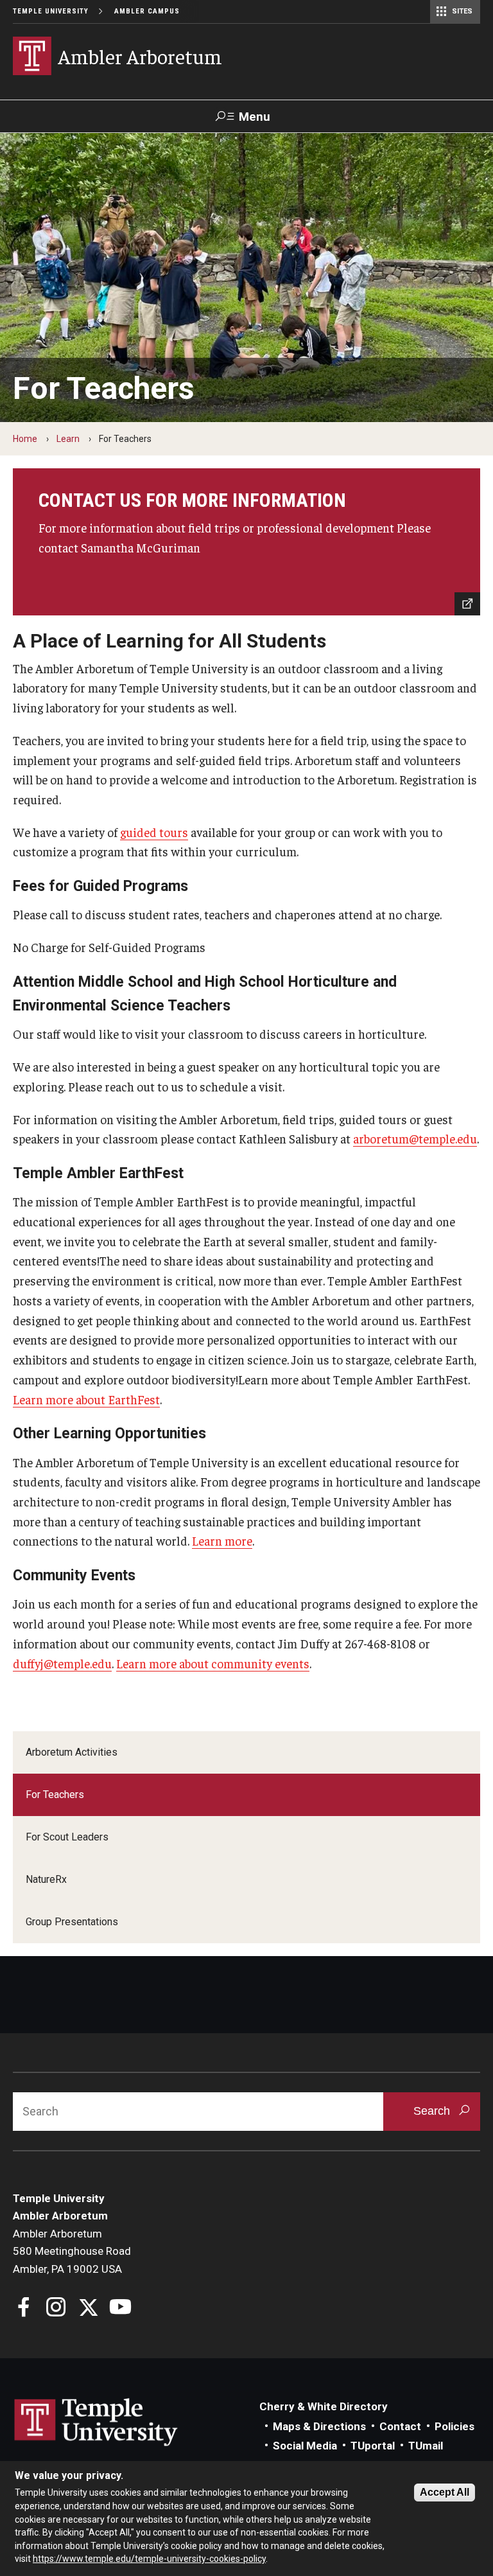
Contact (400, 2426)
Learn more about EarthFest (86, 1399)
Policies (454, 2426)
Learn (68, 439)
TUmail (426, 2446)
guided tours (154, 832)
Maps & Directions (319, 2426)
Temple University (51, 11)
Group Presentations (72, 1922)
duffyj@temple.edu (62, 1663)
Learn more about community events (213, 1663)
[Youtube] (120, 2308)
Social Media (305, 2446)
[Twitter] (88, 2308)
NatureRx (46, 1879)
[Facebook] (24, 2308)
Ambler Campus (147, 11)
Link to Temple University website (96, 2422)
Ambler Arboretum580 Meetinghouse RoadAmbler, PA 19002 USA (72, 2251)
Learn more (222, 1540)
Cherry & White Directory (324, 2406)
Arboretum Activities (72, 1752)
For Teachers (55, 1795)
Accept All (445, 2492)
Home (25, 439)
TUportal (373, 2446)
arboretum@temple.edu (415, 1138)
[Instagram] (56, 2308)
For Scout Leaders (67, 1837)
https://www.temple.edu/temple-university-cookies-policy (149, 2559)
